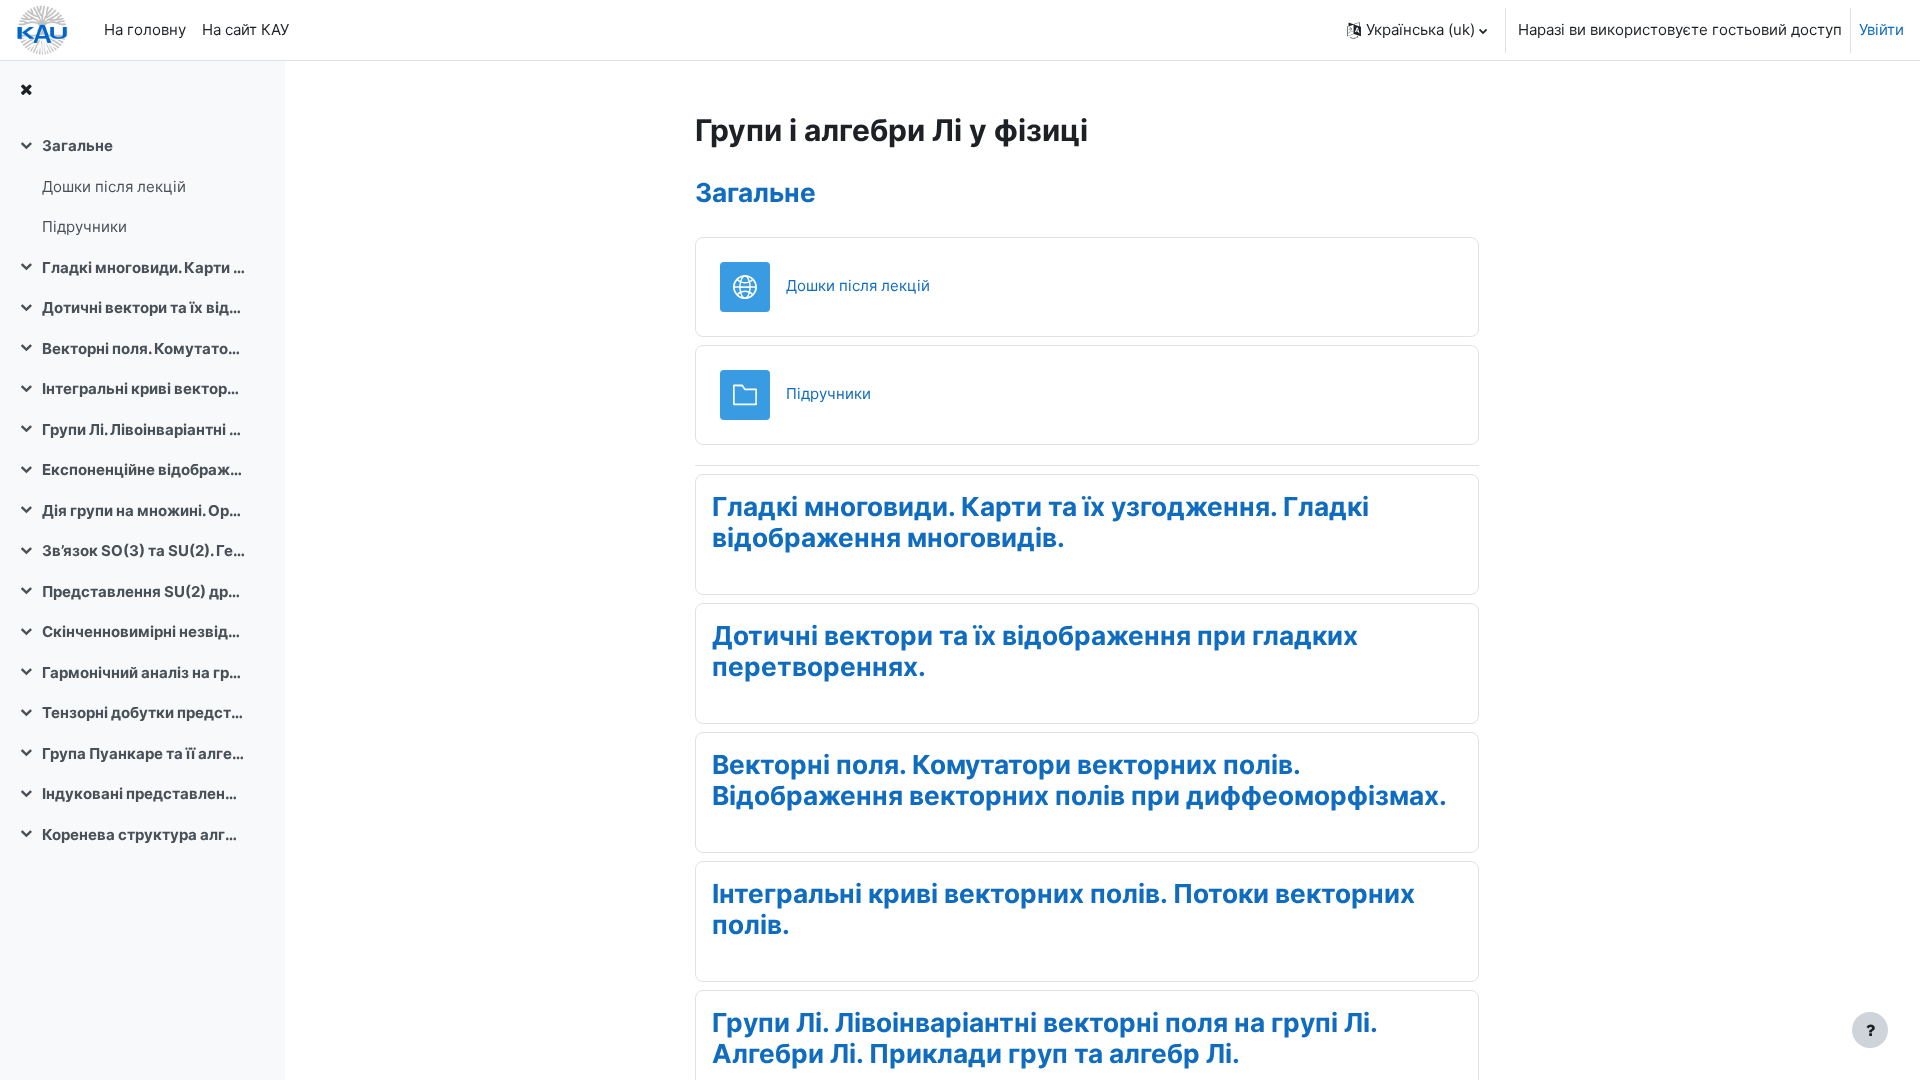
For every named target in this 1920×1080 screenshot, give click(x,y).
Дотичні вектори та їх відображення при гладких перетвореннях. (143, 307)
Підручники (84, 226)
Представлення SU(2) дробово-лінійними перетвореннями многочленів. (143, 591)
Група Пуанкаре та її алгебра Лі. (143, 753)
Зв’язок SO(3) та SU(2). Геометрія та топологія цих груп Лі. (143, 550)
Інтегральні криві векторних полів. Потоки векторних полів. (143, 388)
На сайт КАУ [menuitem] (245, 29)
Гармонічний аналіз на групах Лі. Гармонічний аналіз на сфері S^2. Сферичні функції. (143, 672)
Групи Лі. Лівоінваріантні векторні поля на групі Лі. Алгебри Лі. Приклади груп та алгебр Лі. (143, 429)
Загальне (77, 145)
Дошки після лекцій (114, 186)
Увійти (1881, 29)
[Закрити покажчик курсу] (26, 90)
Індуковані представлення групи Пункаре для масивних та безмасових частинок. (143, 793)
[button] (1417, 30)
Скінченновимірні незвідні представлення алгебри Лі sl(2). (143, 631)
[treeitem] (142, 187)
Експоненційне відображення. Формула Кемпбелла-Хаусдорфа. (143, 469)
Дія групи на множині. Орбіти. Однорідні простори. (143, 510)
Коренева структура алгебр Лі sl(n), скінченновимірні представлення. (143, 834)
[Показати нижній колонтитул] (1870, 1030)
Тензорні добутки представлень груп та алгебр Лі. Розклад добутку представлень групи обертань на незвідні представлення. (143, 712)
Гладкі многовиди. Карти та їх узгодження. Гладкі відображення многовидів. (143, 267)
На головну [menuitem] (145, 29)
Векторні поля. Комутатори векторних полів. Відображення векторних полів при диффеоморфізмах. (143, 348)
